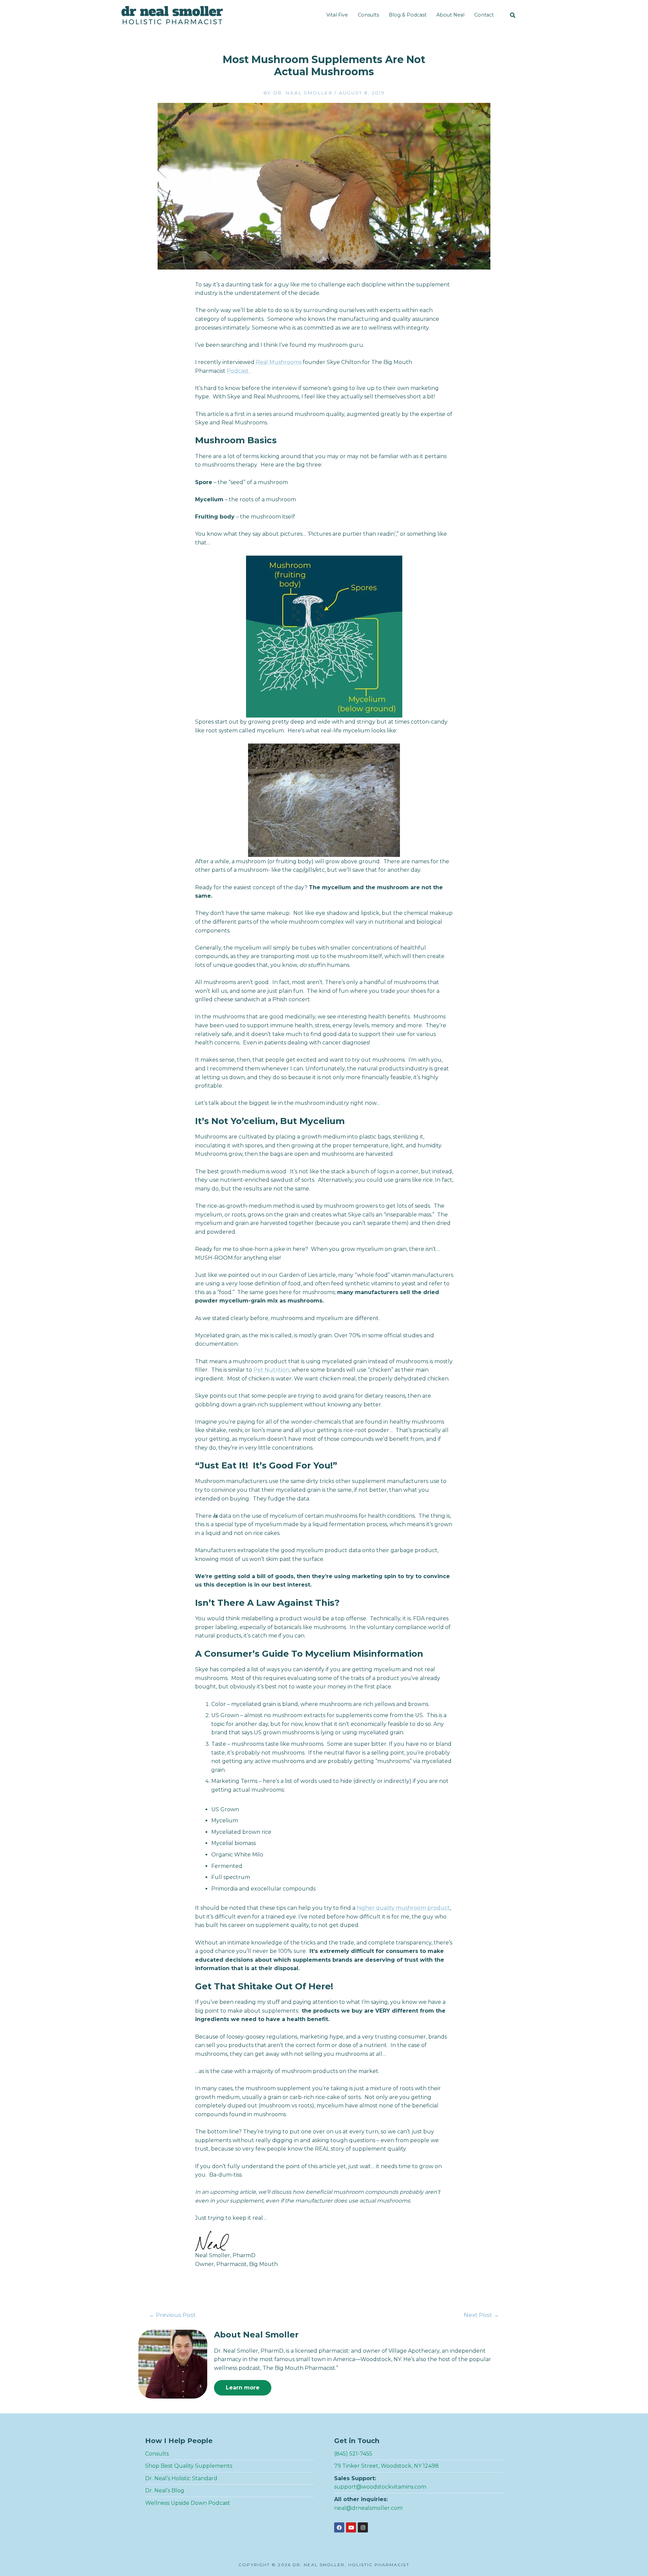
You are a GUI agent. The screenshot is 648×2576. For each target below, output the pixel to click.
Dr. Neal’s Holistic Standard (181, 2478)
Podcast (238, 371)
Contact (484, 15)
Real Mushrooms (279, 362)
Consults (368, 15)
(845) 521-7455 (353, 2454)
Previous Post (172, 2315)
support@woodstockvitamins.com (380, 2487)
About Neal (450, 15)
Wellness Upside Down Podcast (188, 2503)
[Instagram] (363, 2527)
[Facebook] (339, 2527)
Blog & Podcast (408, 15)
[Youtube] (351, 2527)
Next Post (481, 2315)
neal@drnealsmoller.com (368, 2508)
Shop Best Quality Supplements (189, 2466)
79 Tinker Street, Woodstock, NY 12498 (386, 2466)
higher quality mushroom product (403, 1908)
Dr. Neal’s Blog (165, 2490)
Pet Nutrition (271, 1370)
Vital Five (337, 15)
